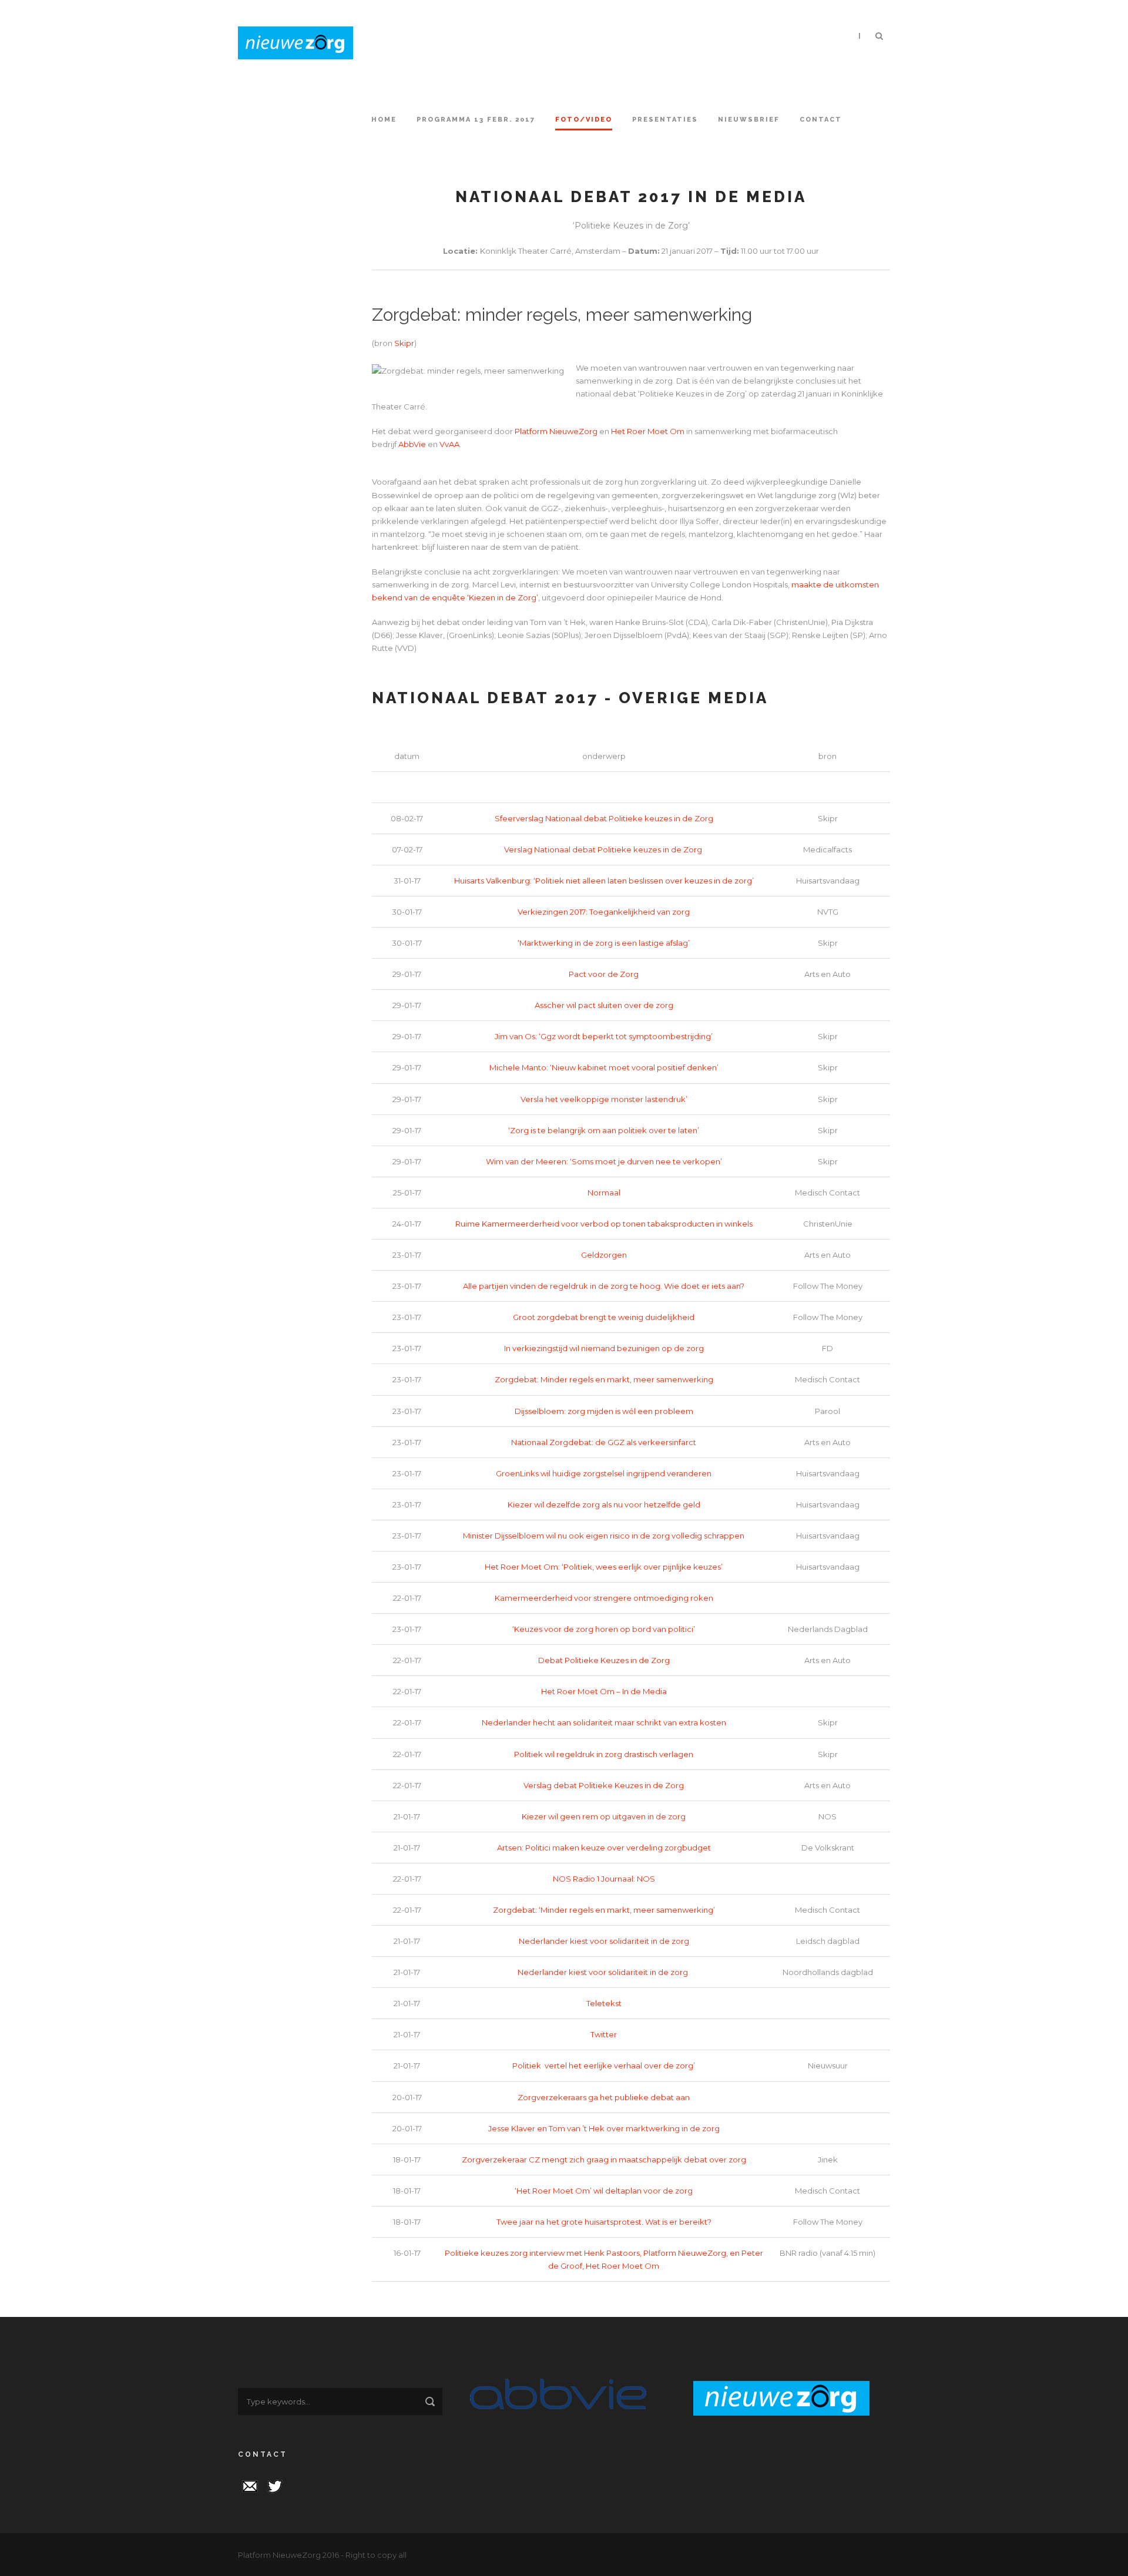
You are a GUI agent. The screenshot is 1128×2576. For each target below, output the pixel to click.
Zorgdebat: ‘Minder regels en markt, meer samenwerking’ (604, 1910)
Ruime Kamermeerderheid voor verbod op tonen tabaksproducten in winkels (604, 1224)
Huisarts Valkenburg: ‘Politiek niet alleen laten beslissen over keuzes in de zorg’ (604, 881)
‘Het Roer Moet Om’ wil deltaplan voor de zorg (604, 2191)
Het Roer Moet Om (648, 431)
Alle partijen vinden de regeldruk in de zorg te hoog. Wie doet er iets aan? (604, 1286)
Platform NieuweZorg (556, 431)
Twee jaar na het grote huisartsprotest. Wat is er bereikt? (604, 2222)
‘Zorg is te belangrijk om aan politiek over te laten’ (604, 1130)
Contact (821, 120)
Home (384, 120)
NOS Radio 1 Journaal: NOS (604, 1879)
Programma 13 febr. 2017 (476, 120)
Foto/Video (584, 120)
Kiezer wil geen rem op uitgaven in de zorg (604, 1816)
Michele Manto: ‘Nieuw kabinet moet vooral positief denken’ (604, 1067)
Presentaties (665, 120)
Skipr (404, 343)
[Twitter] (275, 2485)
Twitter (604, 2034)
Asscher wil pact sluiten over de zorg (604, 1005)
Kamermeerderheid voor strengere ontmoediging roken (604, 1598)
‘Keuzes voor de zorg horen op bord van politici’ (604, 1629)
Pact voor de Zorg (604, 974)
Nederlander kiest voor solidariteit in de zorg (604, 1941)
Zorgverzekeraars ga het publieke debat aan (604, 2097)
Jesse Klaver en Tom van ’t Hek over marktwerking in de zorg (604, 2128)
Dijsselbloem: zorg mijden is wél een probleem (604, 1411)
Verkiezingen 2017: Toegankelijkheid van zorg (604, 912)
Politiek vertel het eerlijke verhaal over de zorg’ (604, 2065)
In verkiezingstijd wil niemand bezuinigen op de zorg (604, 1348)
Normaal (604, 1193)
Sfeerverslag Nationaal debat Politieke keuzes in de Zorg (604, 818)
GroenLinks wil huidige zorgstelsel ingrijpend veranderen (604, 1473)
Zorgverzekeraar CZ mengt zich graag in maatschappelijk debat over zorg (604, 2159)
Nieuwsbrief (749, 120)
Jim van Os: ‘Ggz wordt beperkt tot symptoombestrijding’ (604, 1036)
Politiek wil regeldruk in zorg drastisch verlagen (604, 1754)
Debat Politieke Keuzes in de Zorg (604, 1660)
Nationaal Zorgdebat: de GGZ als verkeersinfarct (604, 1442)
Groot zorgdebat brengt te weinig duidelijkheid (604, 1317)
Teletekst (604, 2003)
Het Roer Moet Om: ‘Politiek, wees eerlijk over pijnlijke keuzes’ (604, 1567)
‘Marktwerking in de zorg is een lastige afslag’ (604, 943)
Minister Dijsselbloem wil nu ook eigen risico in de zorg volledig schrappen (604, 1536)
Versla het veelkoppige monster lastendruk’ (604, 1099)
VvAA (449, 444)
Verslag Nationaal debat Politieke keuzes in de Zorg (604, 849)
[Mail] (250, 2485)
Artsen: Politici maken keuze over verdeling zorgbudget (604, 1848)
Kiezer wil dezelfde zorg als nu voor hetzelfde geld (604, 1504)
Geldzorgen (604, 1255)
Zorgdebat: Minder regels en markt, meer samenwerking (604, 1379)
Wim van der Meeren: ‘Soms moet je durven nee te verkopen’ (604, 1161)
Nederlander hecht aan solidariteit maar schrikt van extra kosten (604, 1722)
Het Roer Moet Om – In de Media (604, 1691)
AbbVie (412, 444)
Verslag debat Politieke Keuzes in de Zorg (604, 1785)
